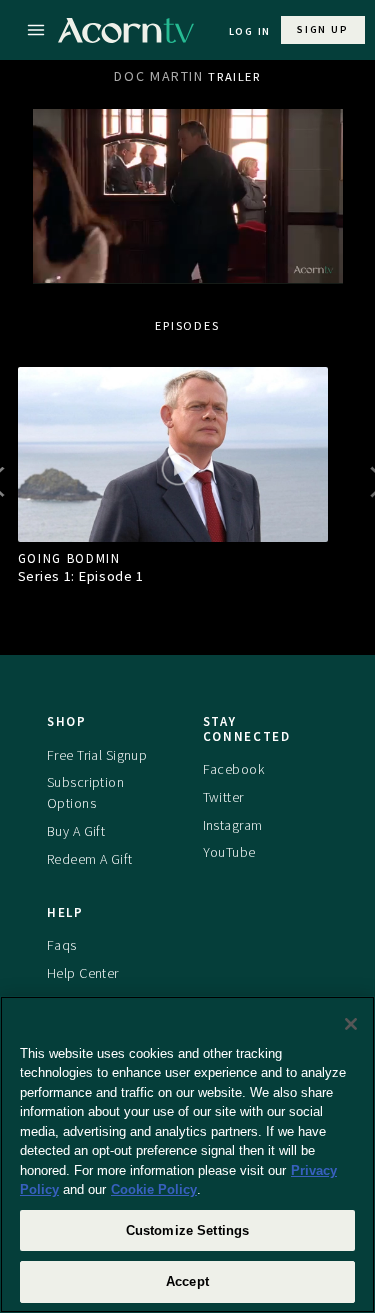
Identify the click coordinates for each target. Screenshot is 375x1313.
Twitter (223, 797)
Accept (187, 1281)
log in (250, 31)
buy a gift (76, 831)
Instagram (233, 825)
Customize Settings (187, 1230)
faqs (62, 945)
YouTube (229, 852)
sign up (322, 29)
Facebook (233, 769)
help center (83, 973)
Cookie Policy (154, 1189)
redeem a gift (90, 859)
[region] (187, 1154)
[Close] (351, 1024)
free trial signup (97, 755)
